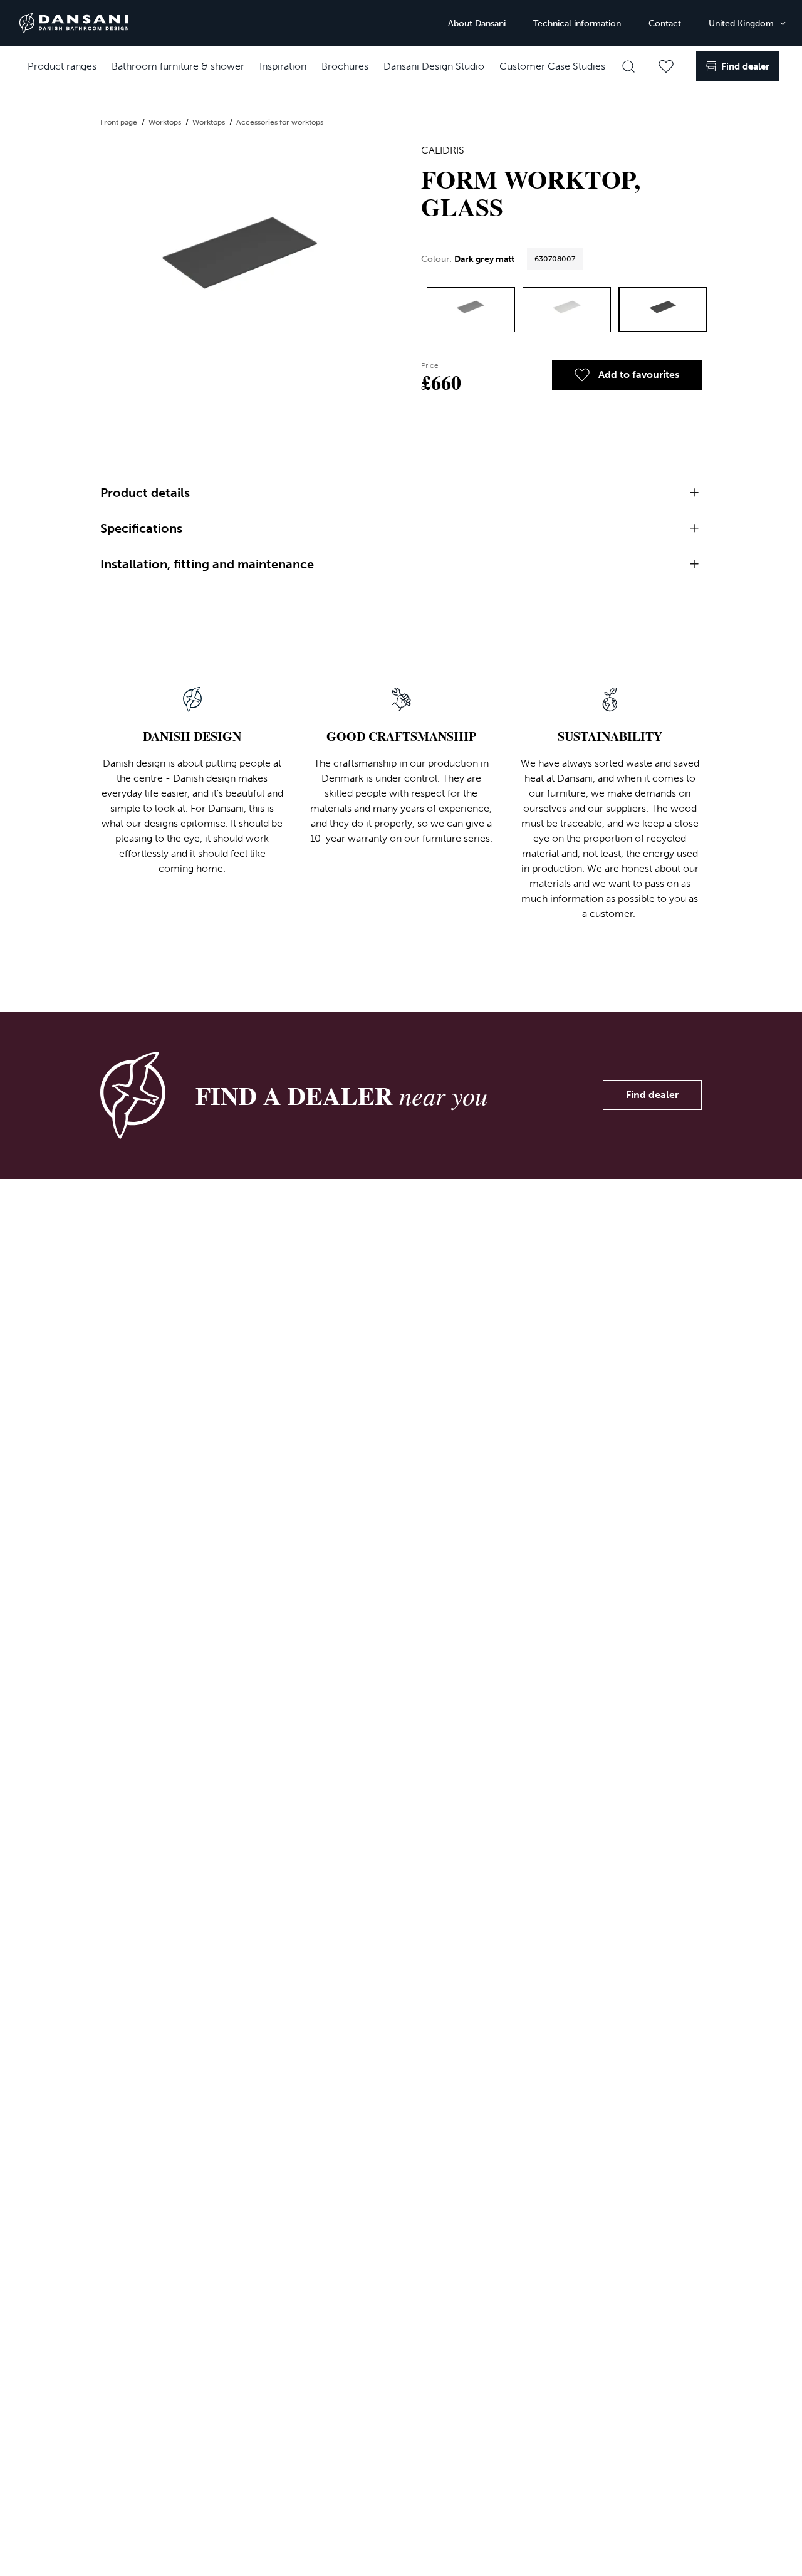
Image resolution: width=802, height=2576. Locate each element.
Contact (665, 24)
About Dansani (477, 24)
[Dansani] (74, 23)
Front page (120, 122)
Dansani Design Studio (434, 66)
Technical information (577, 24)
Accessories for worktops (280, 122)
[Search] (628, 66)
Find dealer (652, 1095)
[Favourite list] (666, 66)
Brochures (345, 66)
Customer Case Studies (552, 66)
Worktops (166, 122)
